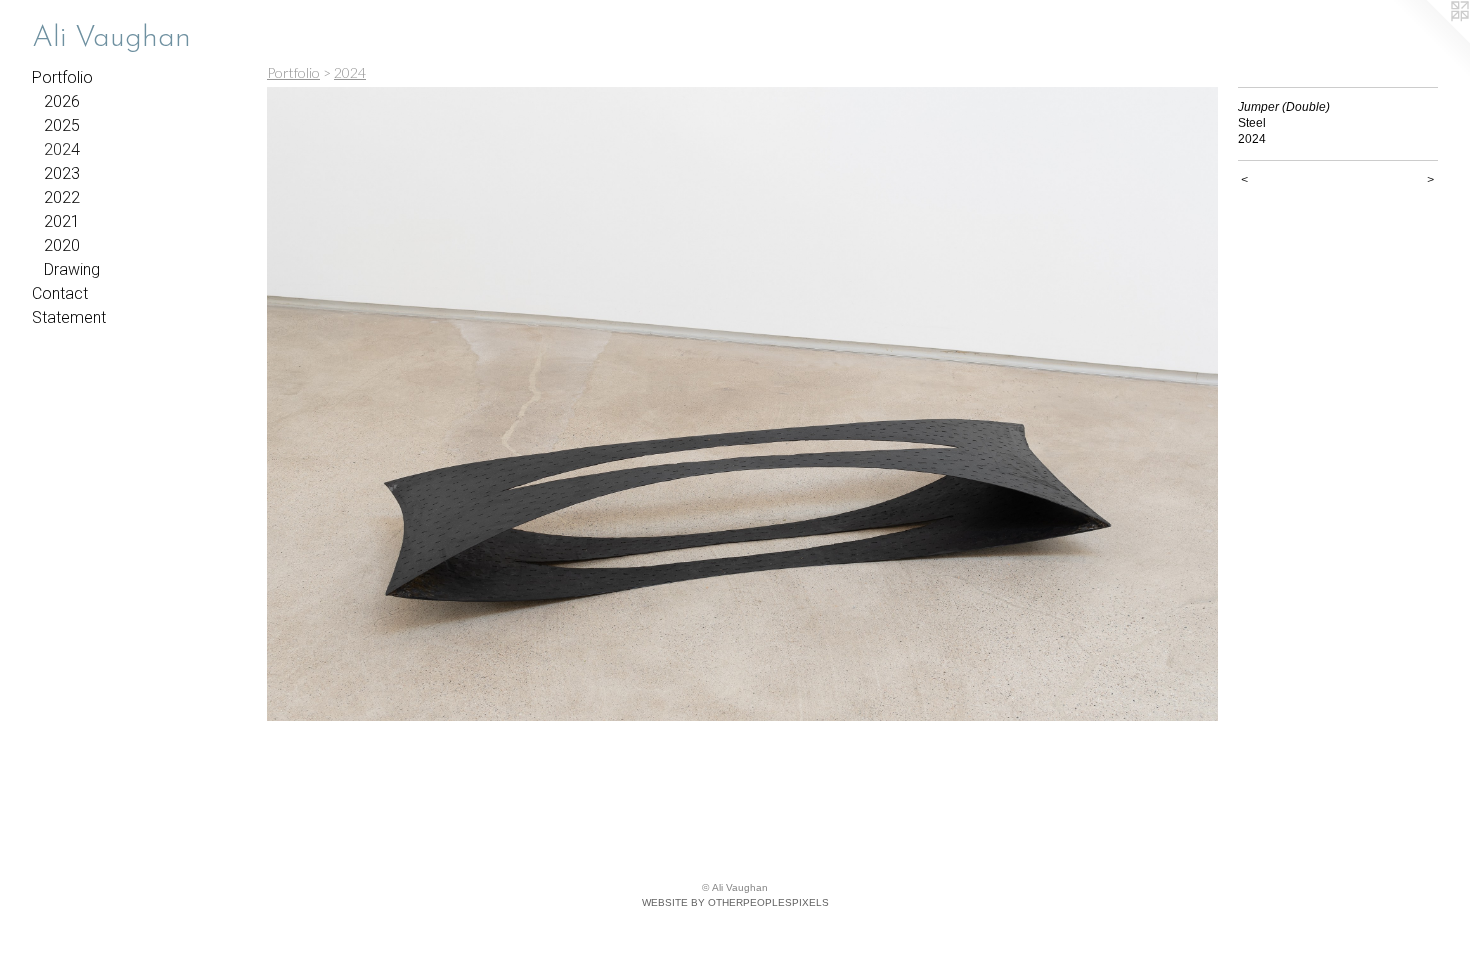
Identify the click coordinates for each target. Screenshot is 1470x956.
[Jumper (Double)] (742, 404)
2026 (62, 101)
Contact (60, 293)
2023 (62, 173)
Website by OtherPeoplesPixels (735, 902)
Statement (69, 317)
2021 (62, 221)
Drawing (72, 269)
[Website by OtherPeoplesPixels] (1430, 40)
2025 (62, 125)
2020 (62, 245)
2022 (62, 197)
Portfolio (62, 77)
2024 (62, 149)
